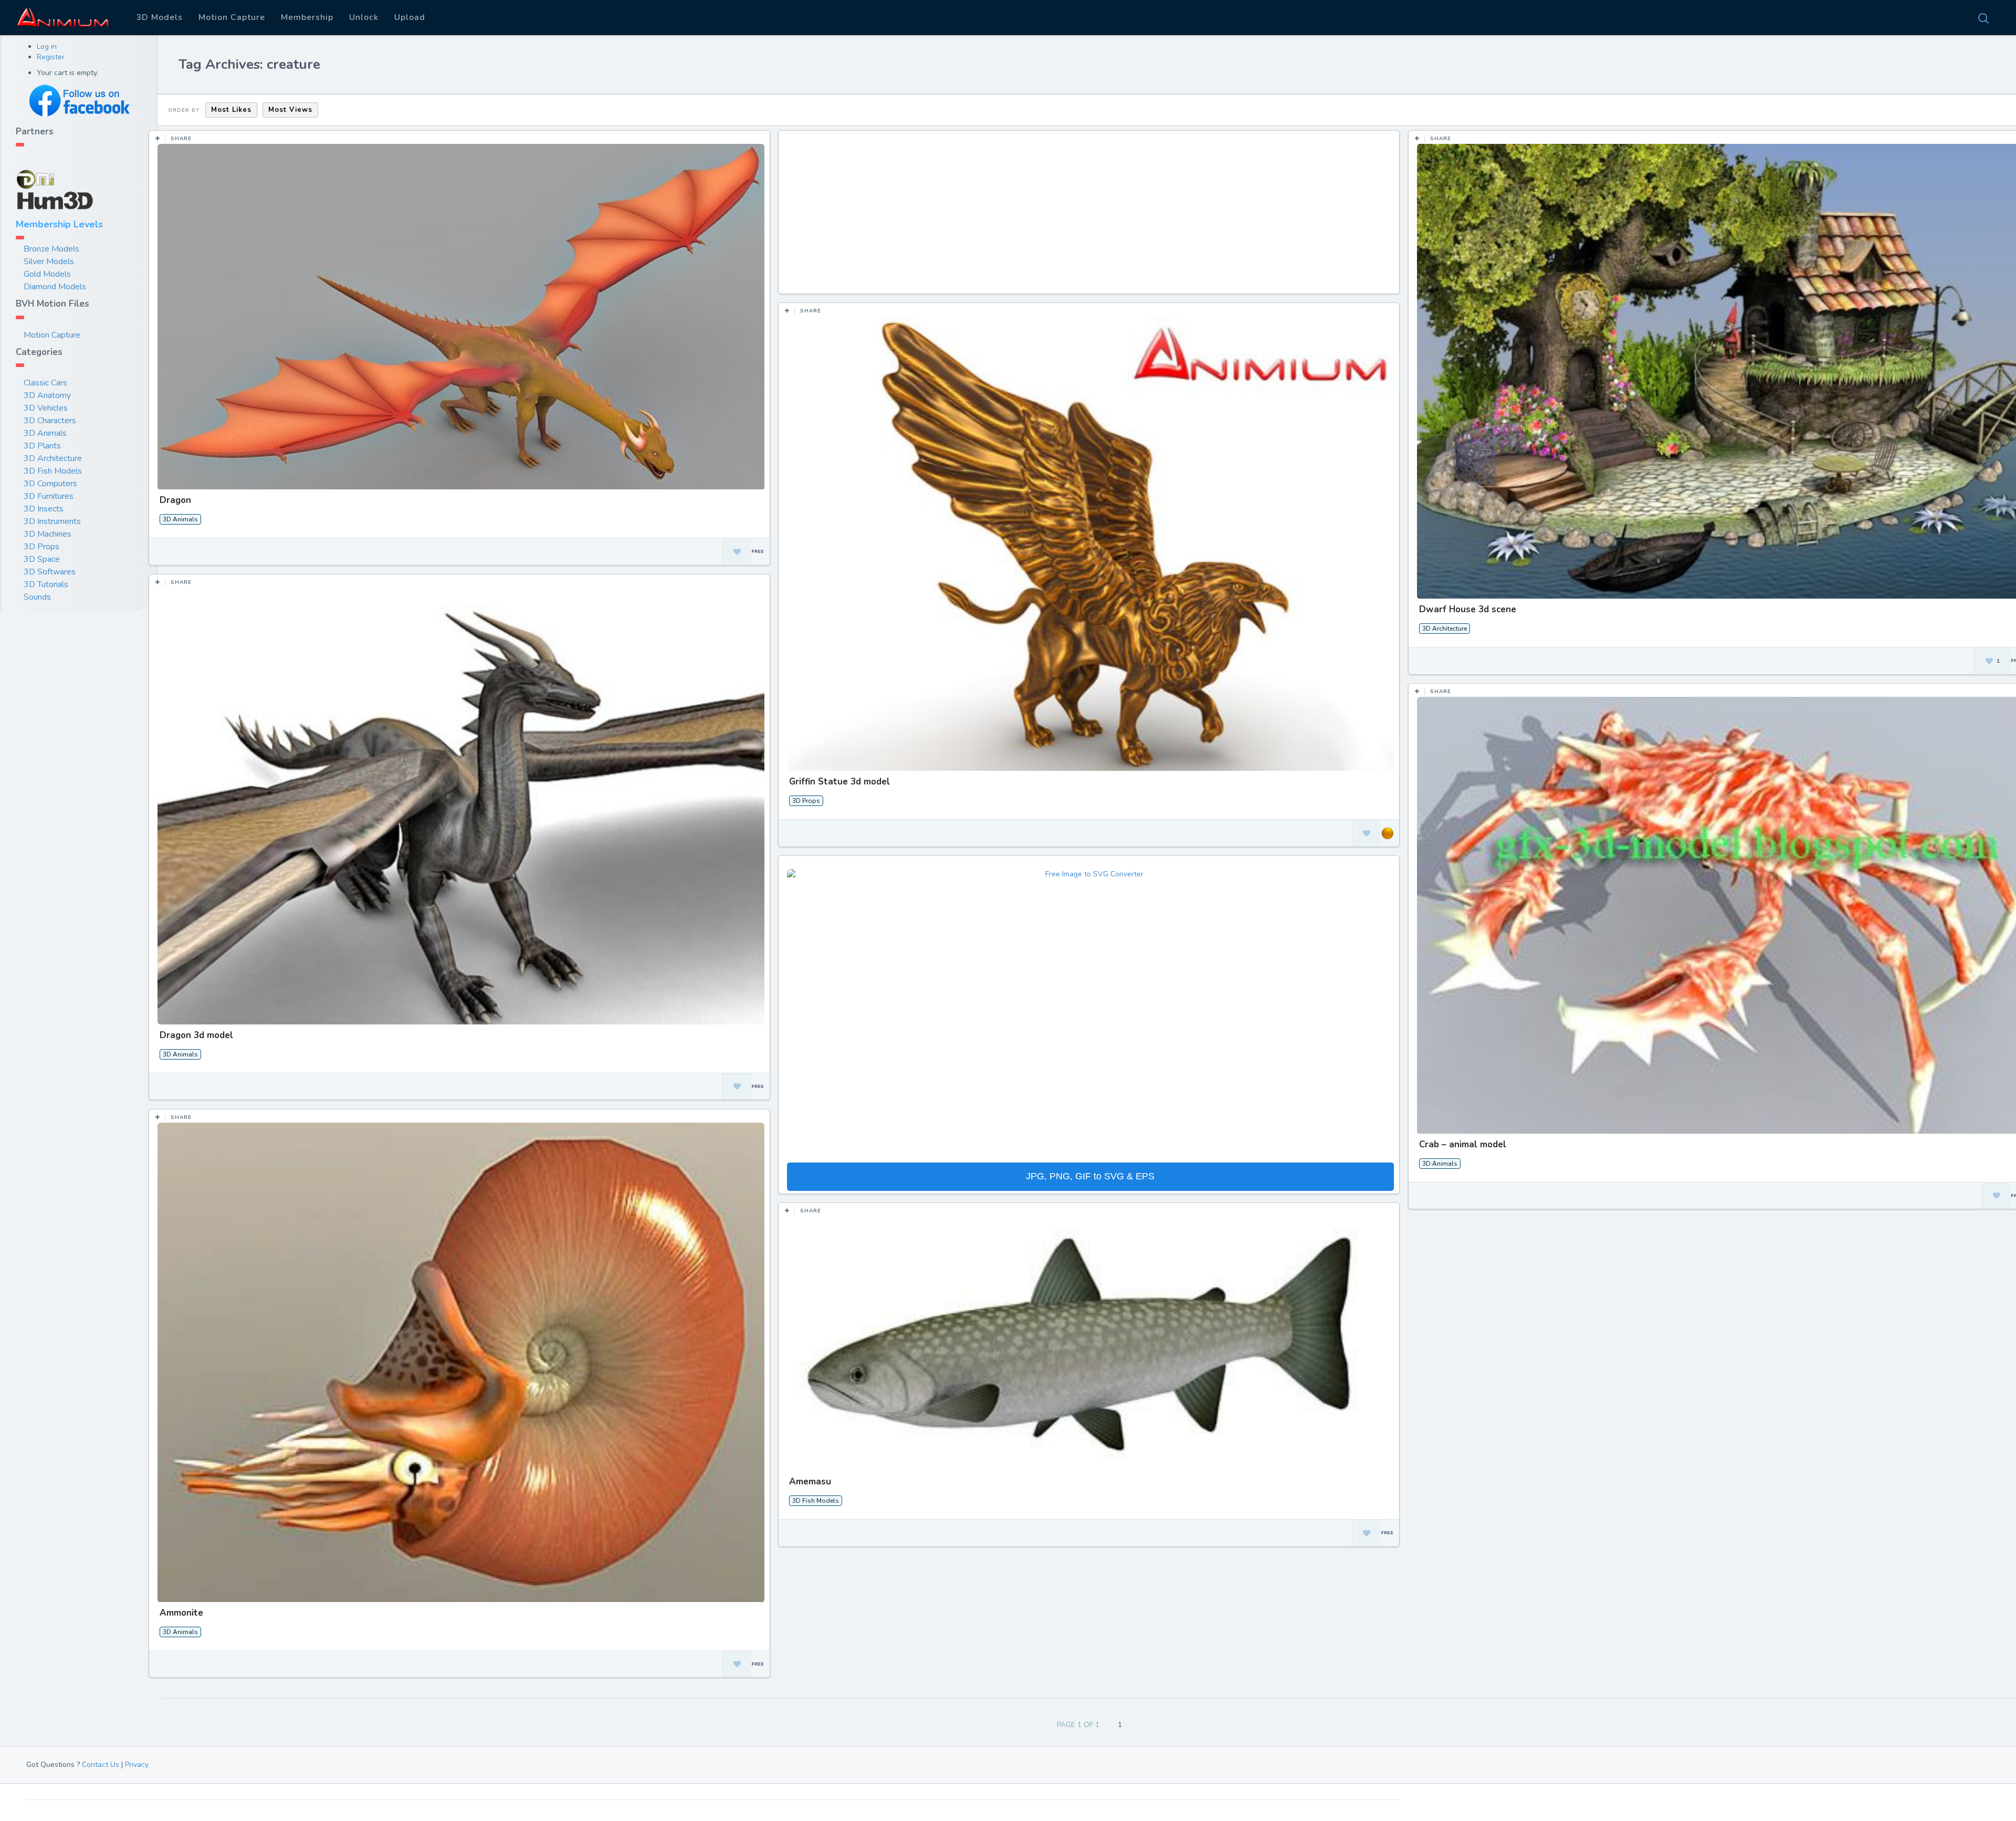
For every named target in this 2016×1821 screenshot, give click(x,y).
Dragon (175, 500)
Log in (47, 46)
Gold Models (47, 274)
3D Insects (44, 509)
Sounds (37, 597)
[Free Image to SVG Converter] (1090, 1015)
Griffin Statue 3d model (839, 782)
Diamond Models (55, 287)
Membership (307, 17)
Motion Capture (232, 17)
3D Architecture (53, 458)
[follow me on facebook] (79, 101)
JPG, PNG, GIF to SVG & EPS (1090, 1176)
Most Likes (231, 110)
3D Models (159, 17)
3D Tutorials (46, 584)
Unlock (364, 17)
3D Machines (48, 534)
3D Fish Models (53, 471)
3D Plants (42, 446)
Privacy (137, 1765)
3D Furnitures (49, 496)
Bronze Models (51, 249)
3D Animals (45, 433)
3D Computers (50, 484)
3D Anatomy (47, 395)
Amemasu (810, 1482)
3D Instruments (52, 521)
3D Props (41, 547)
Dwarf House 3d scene (1468, 609)
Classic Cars (45, 383)
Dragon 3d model (196, 1035)
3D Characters (50, 421)
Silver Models (49, 261)
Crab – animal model (1463, 1144)
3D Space (42, 559)
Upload (410, 17)
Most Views (290, 110)
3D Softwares (50, 572)
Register (51, 57)
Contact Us (101, 1765)
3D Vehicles (46, 408)
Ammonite (181, 1613)
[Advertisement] (1090, 217)
